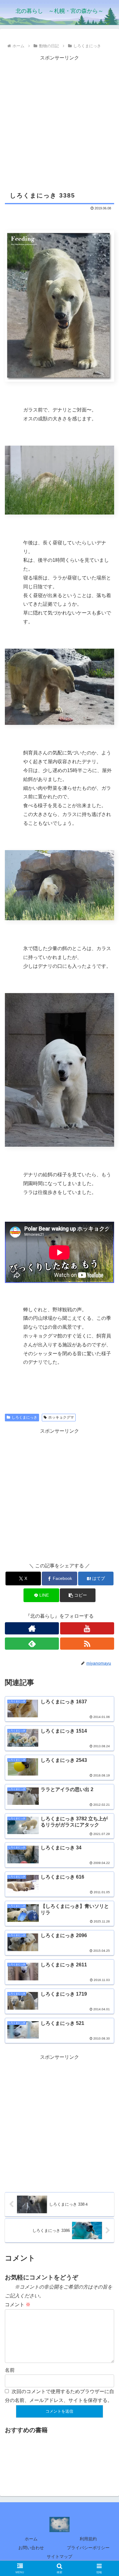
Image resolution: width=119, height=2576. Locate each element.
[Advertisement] (60, 122)
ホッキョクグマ (61, 1417)
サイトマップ (60, 2556)
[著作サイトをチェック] (32, 1628)
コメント (18, 2305)
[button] (78, 1595)
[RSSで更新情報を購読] (87, 1644)
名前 (10, 2370)
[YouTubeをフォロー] (87, 1628)
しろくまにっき (24, 1417)
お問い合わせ (31, 2548)
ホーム (31, 2539)
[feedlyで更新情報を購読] (32, 1644)
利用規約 (88, 2539)
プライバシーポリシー (88, 2548)
